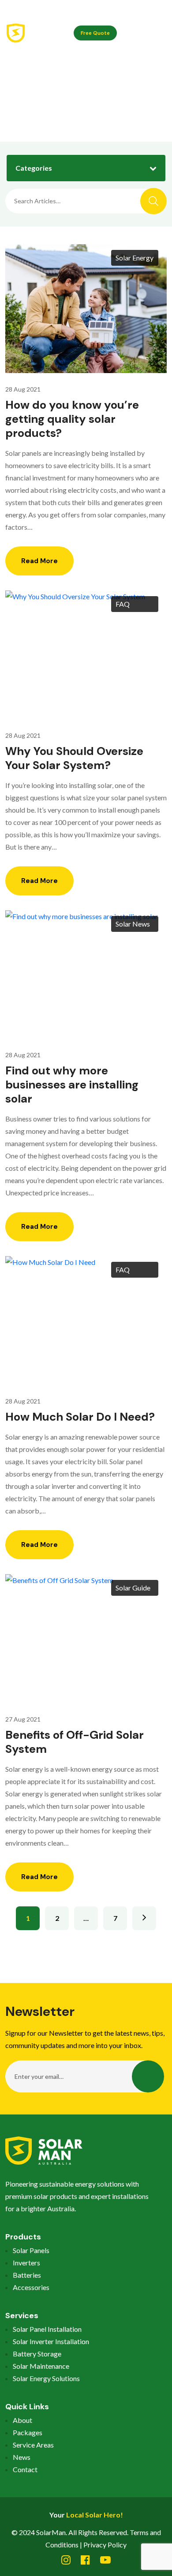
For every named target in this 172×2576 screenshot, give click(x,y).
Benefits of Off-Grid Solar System (75, 1742)
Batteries (27, 2275)
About (22, 2420)
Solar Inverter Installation (51, 2341)
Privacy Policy (105, 2545)
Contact (25, 2469)
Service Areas (33, 2445)
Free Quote (95, 33)
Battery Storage (37, 2354)
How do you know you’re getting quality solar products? (72, 419)
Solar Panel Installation (47, 2329)
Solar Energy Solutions (46, 2378)
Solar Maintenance (41, 2366)
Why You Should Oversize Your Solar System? (74, 758)
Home (74, 98)
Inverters (26, 2263)
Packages (28, 2432)
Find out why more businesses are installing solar (72, 1085)
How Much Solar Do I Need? (80, 1417)
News (22, 2457)
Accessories (31, 2287)
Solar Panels (31, 2250)
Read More (39, 561)
